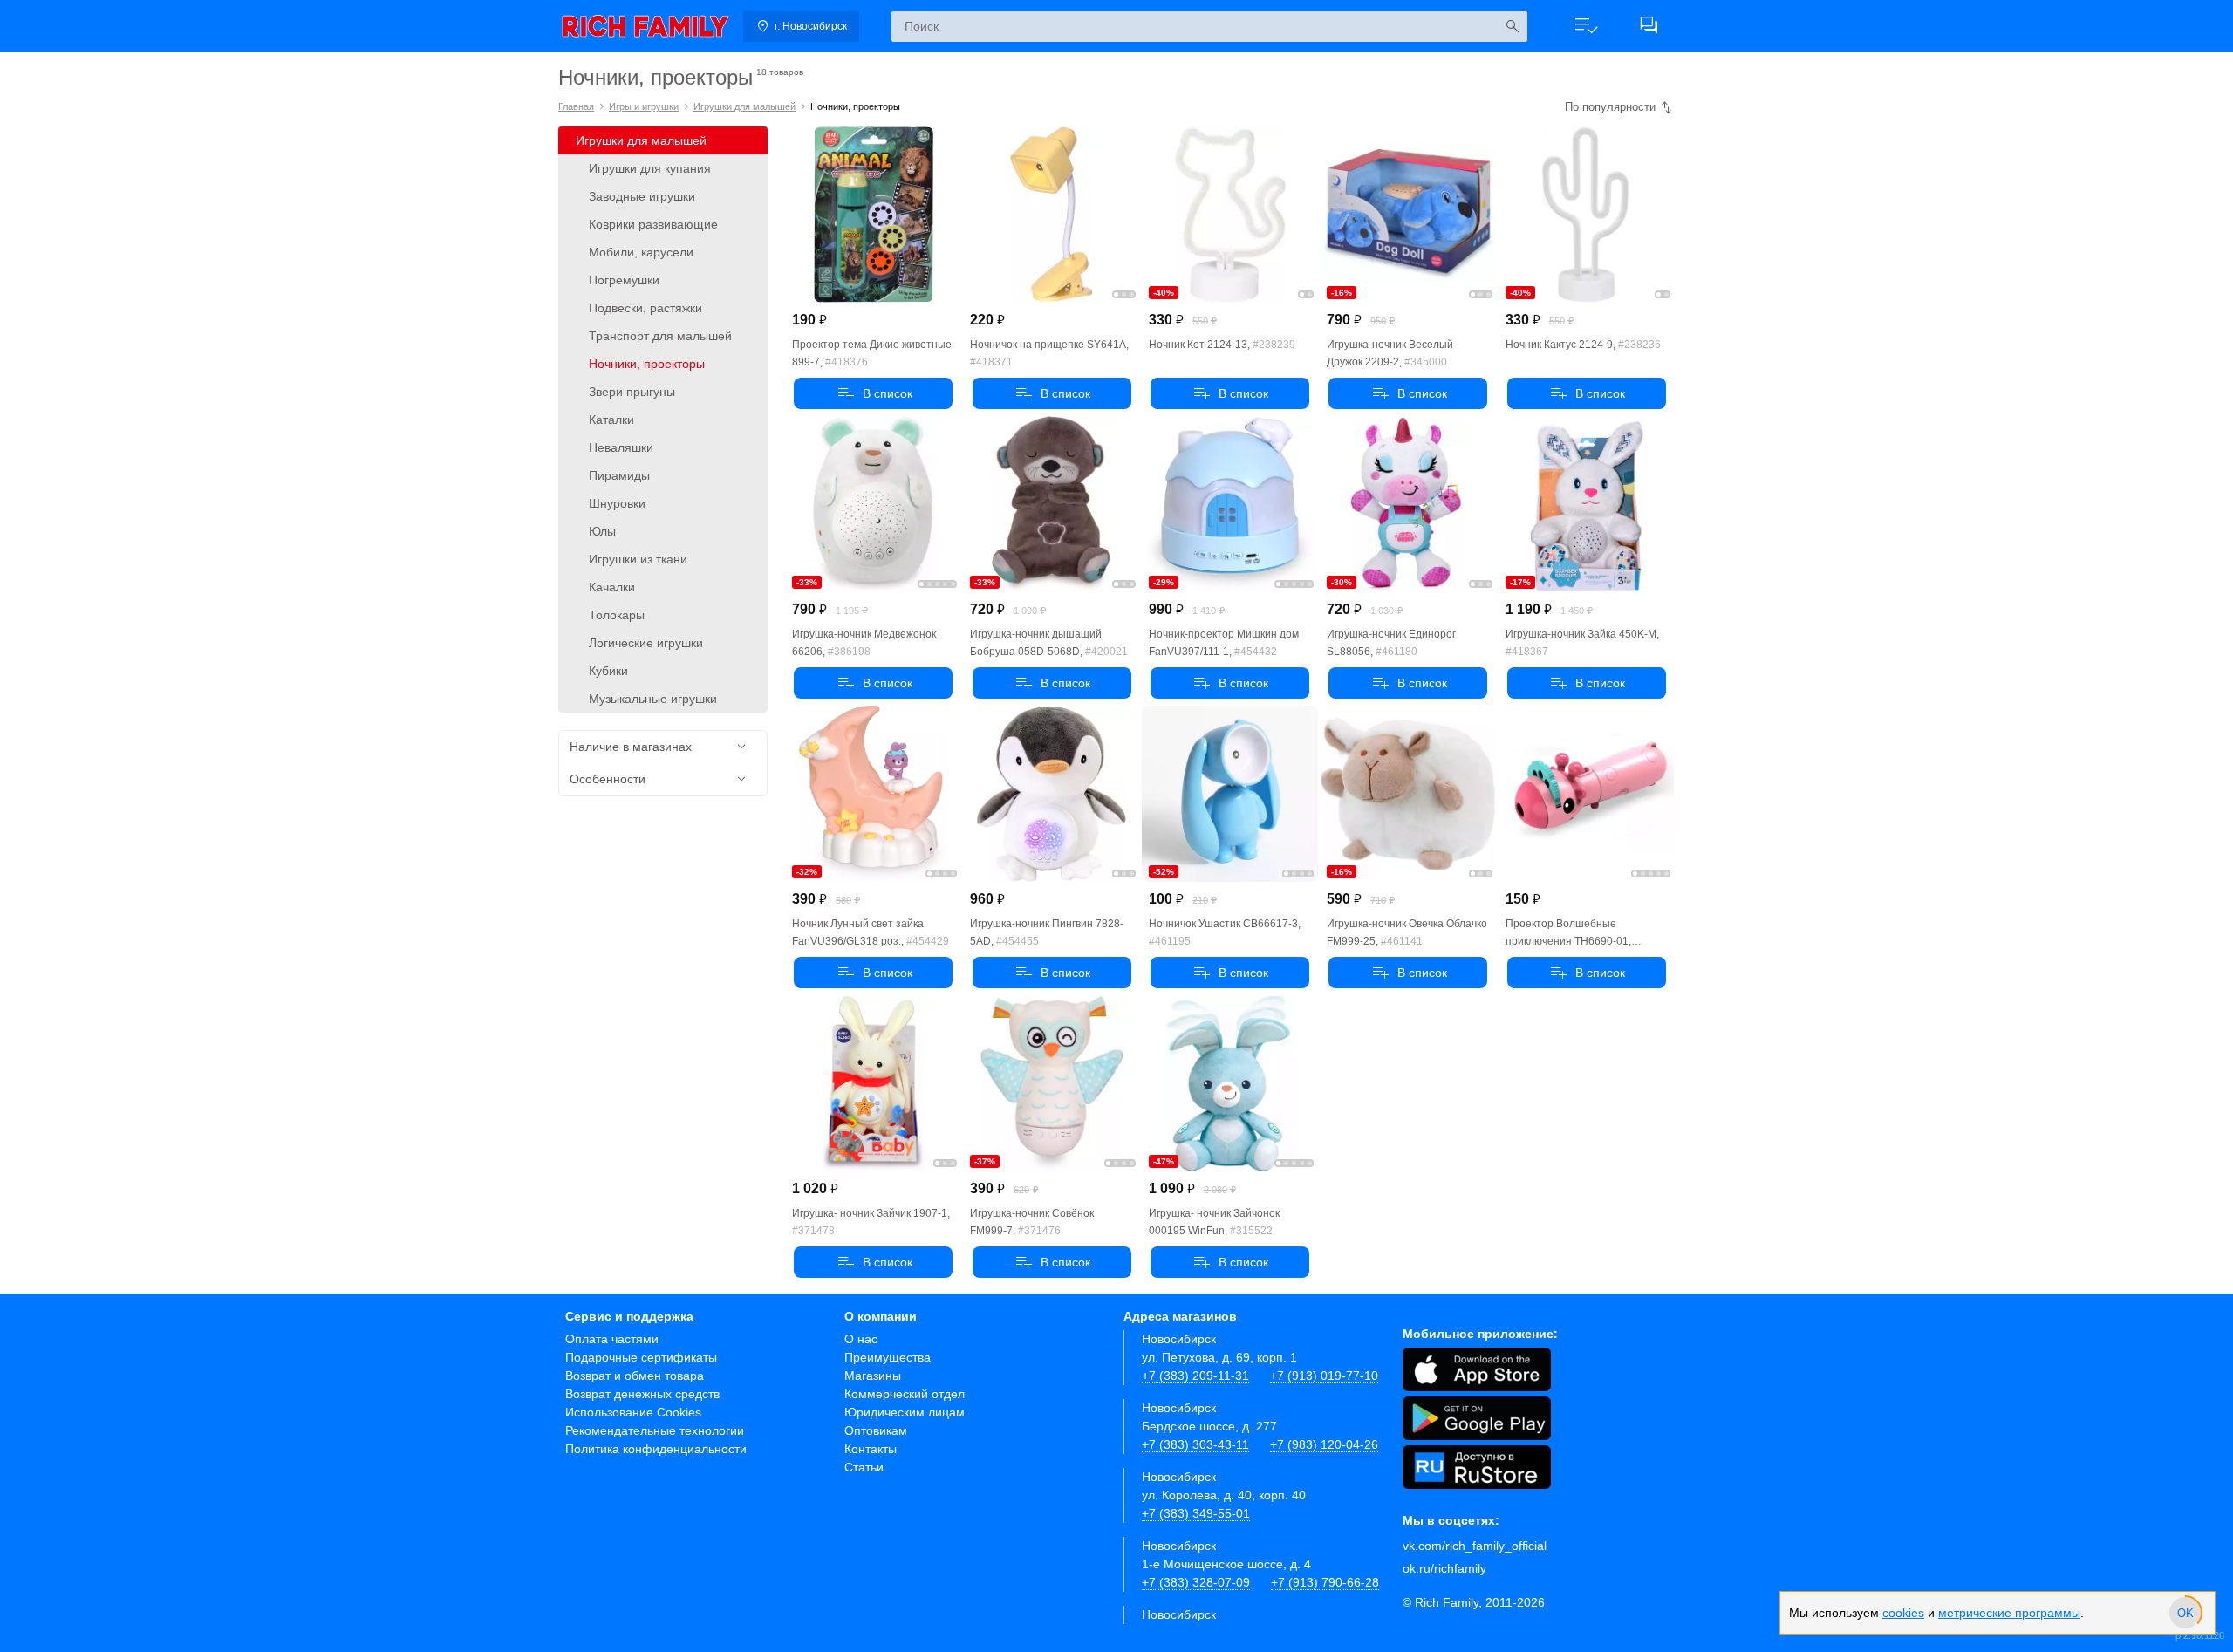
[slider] (2185, 1613)
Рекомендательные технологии (655, 1430)
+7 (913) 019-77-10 (1324, 1376)
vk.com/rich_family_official (1475, 1546)
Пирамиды (619, 475)
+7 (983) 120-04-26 (1324, 1444)
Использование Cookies (633, 1412)
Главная (576, 106)
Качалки (612, 587)
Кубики (608, 671)
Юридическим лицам (905, 1412)
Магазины (873, 1376)
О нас (861, 1339)
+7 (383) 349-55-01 (1196, 1513)
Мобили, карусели (641, 252)
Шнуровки (617, 503)
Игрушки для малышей (744, 106)
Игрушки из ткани (638, 559)
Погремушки (624, 280)
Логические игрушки (646, 643)
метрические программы (2009, 1613)
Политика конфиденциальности (656, 1449)
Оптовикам (876, 1430)
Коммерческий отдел (905, 1394)
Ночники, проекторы (647, 364)
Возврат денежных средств (642, 1394)
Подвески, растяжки (645, 308)
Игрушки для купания (650, 168)
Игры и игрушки (644, 106)
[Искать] (1512, 27)
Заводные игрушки (642, 196)
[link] (645, 26)
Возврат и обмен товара (635, 1376)
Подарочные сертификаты (641, 1357)
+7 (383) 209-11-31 (1195, 1376)
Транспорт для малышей (660, 336)
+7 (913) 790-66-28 (1325, 1582)
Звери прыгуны (632, 392)
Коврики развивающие (653, 224)
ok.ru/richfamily (1444, 1568)
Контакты (871, 1449)
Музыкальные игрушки (653, 699)
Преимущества (888, 1357)
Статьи (864, 1467)
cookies (1903, 1613)
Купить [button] (873, 393)
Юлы (602, 531)
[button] (1586, 26)
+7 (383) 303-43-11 (1195, 1444)
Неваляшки (621, 447)
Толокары (617, 615)
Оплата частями (612, 1339)
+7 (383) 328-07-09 (1196, 1582)
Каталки (611, 420)
